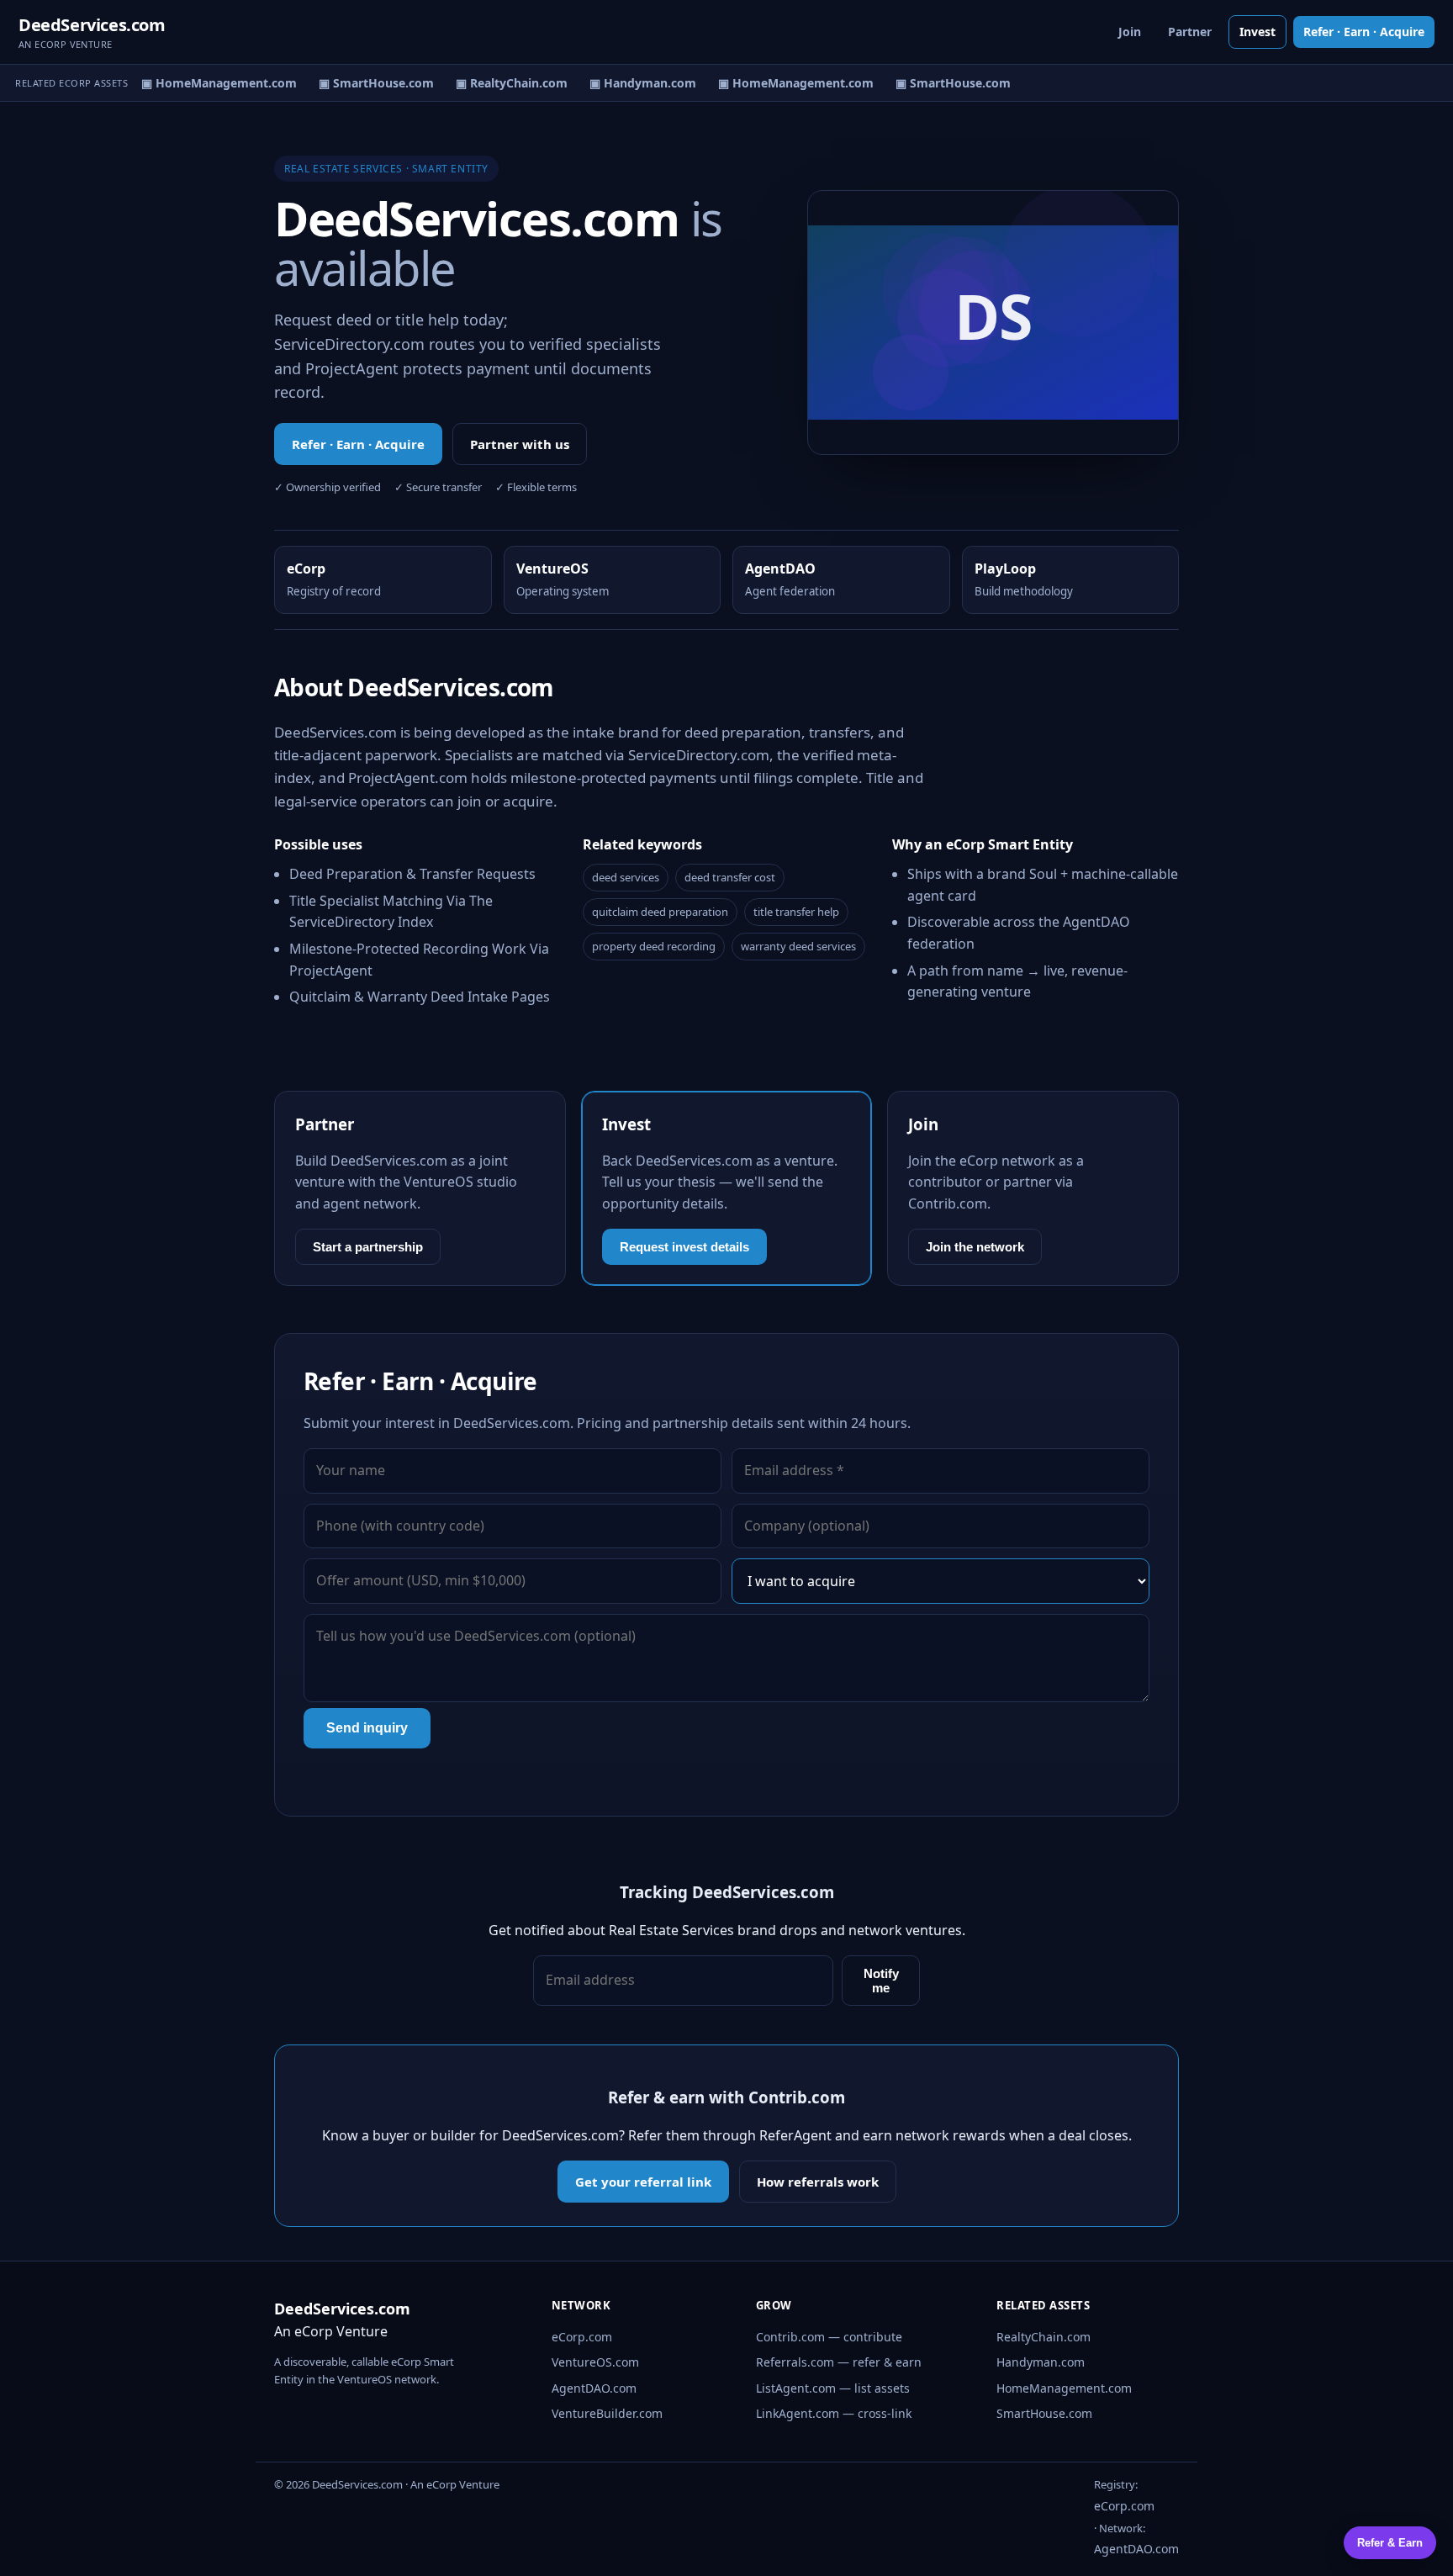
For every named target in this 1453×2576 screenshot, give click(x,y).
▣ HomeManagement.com (207, 83)
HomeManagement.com (1064, 2388)
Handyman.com (1041, 2362)
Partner (1190, 32)
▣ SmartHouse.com (365, 83)
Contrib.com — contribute (829, 2337)
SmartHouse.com (1044, 2413)
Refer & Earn (1390, 2543)
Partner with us (520, 444)
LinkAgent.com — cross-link (834, 2413)
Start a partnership (368, 1247)
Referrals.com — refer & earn (839, 2362)
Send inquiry (367, 1728)
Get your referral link (643, 2182)
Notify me (881, 1981)
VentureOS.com (595, 2362)
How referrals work (818, 2182)
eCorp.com (582, 2337)
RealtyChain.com (1044, 2337)
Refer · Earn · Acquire (1364, 32)
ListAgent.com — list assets (833, 2388)
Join (1130, 32)
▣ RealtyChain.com (500, 83)
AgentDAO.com (594, 2388)
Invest (1258, 32)
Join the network (975, 1247)
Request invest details (684, 1247)
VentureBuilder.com (607, 2413)
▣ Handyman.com (631, 83)
